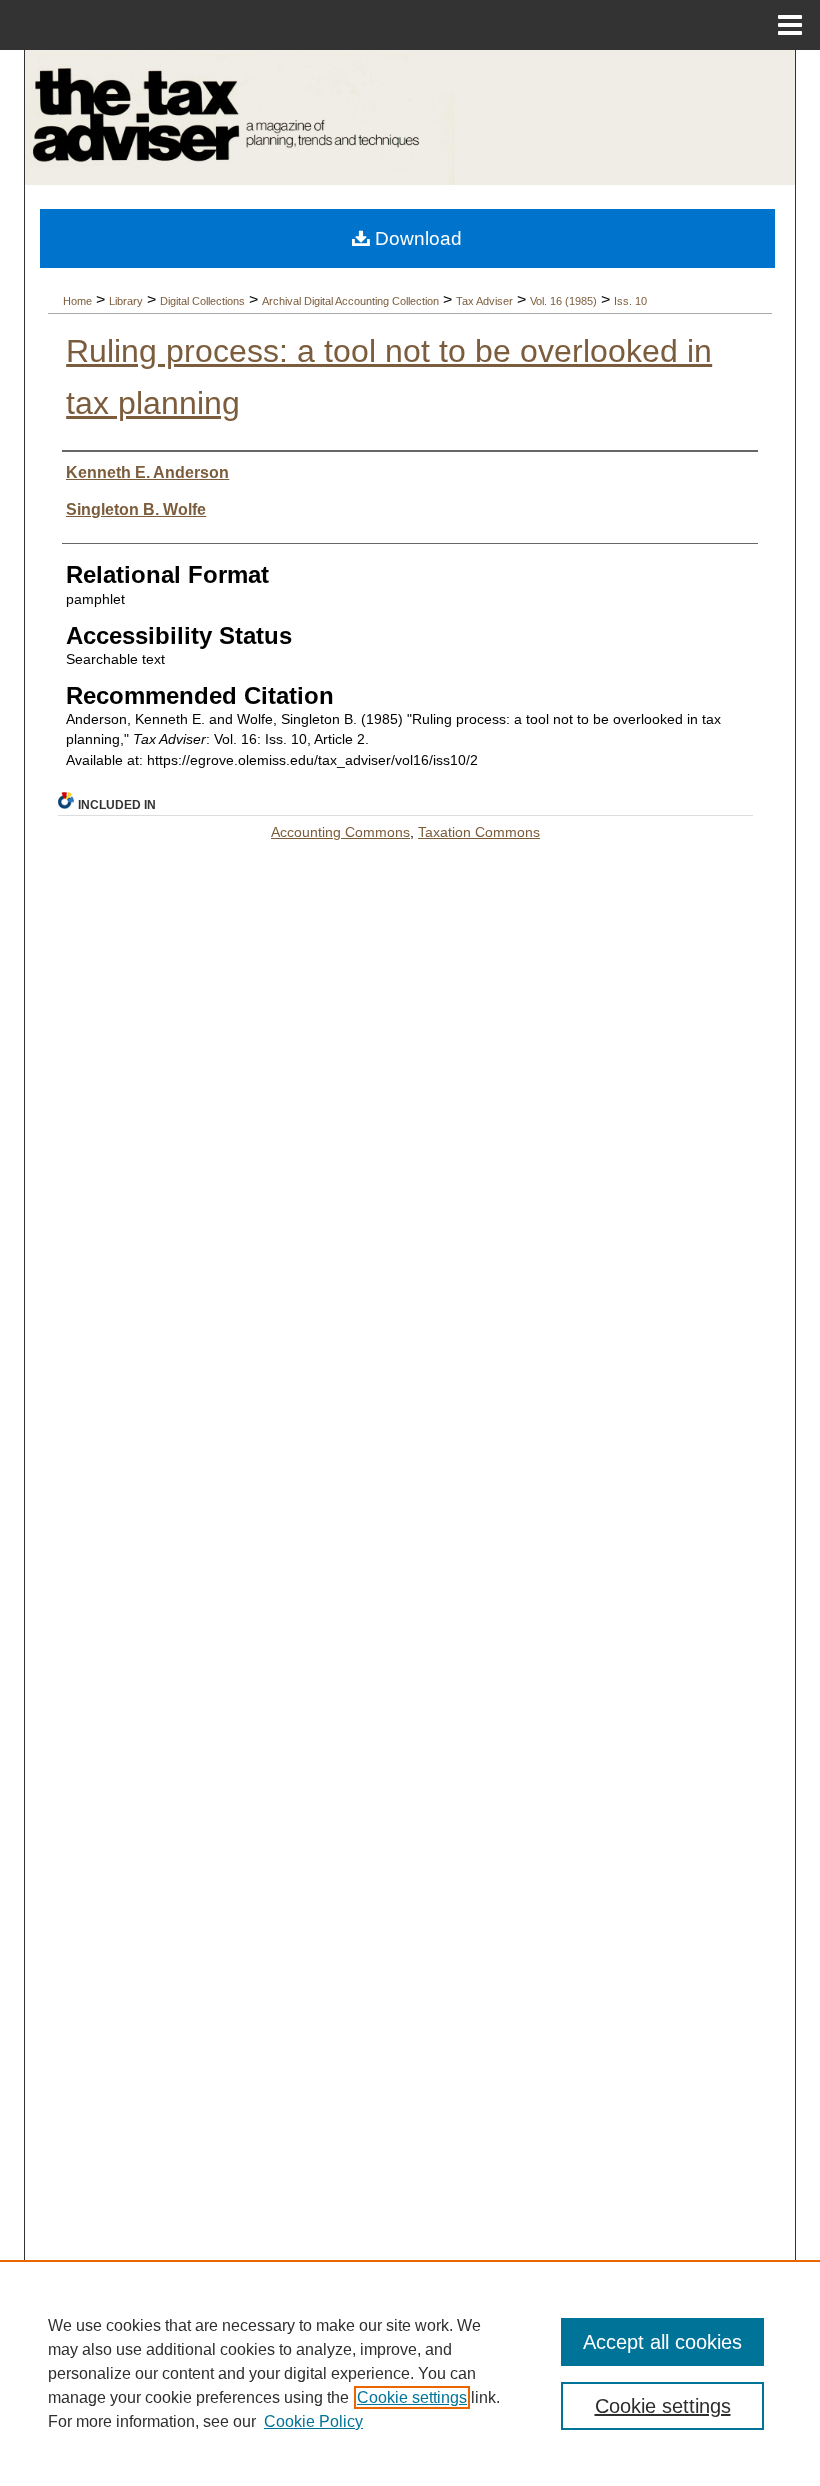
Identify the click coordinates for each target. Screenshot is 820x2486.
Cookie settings (412, 2397)
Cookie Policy (313, 2421)
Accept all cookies (662, 2342)
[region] (410, 2373)
